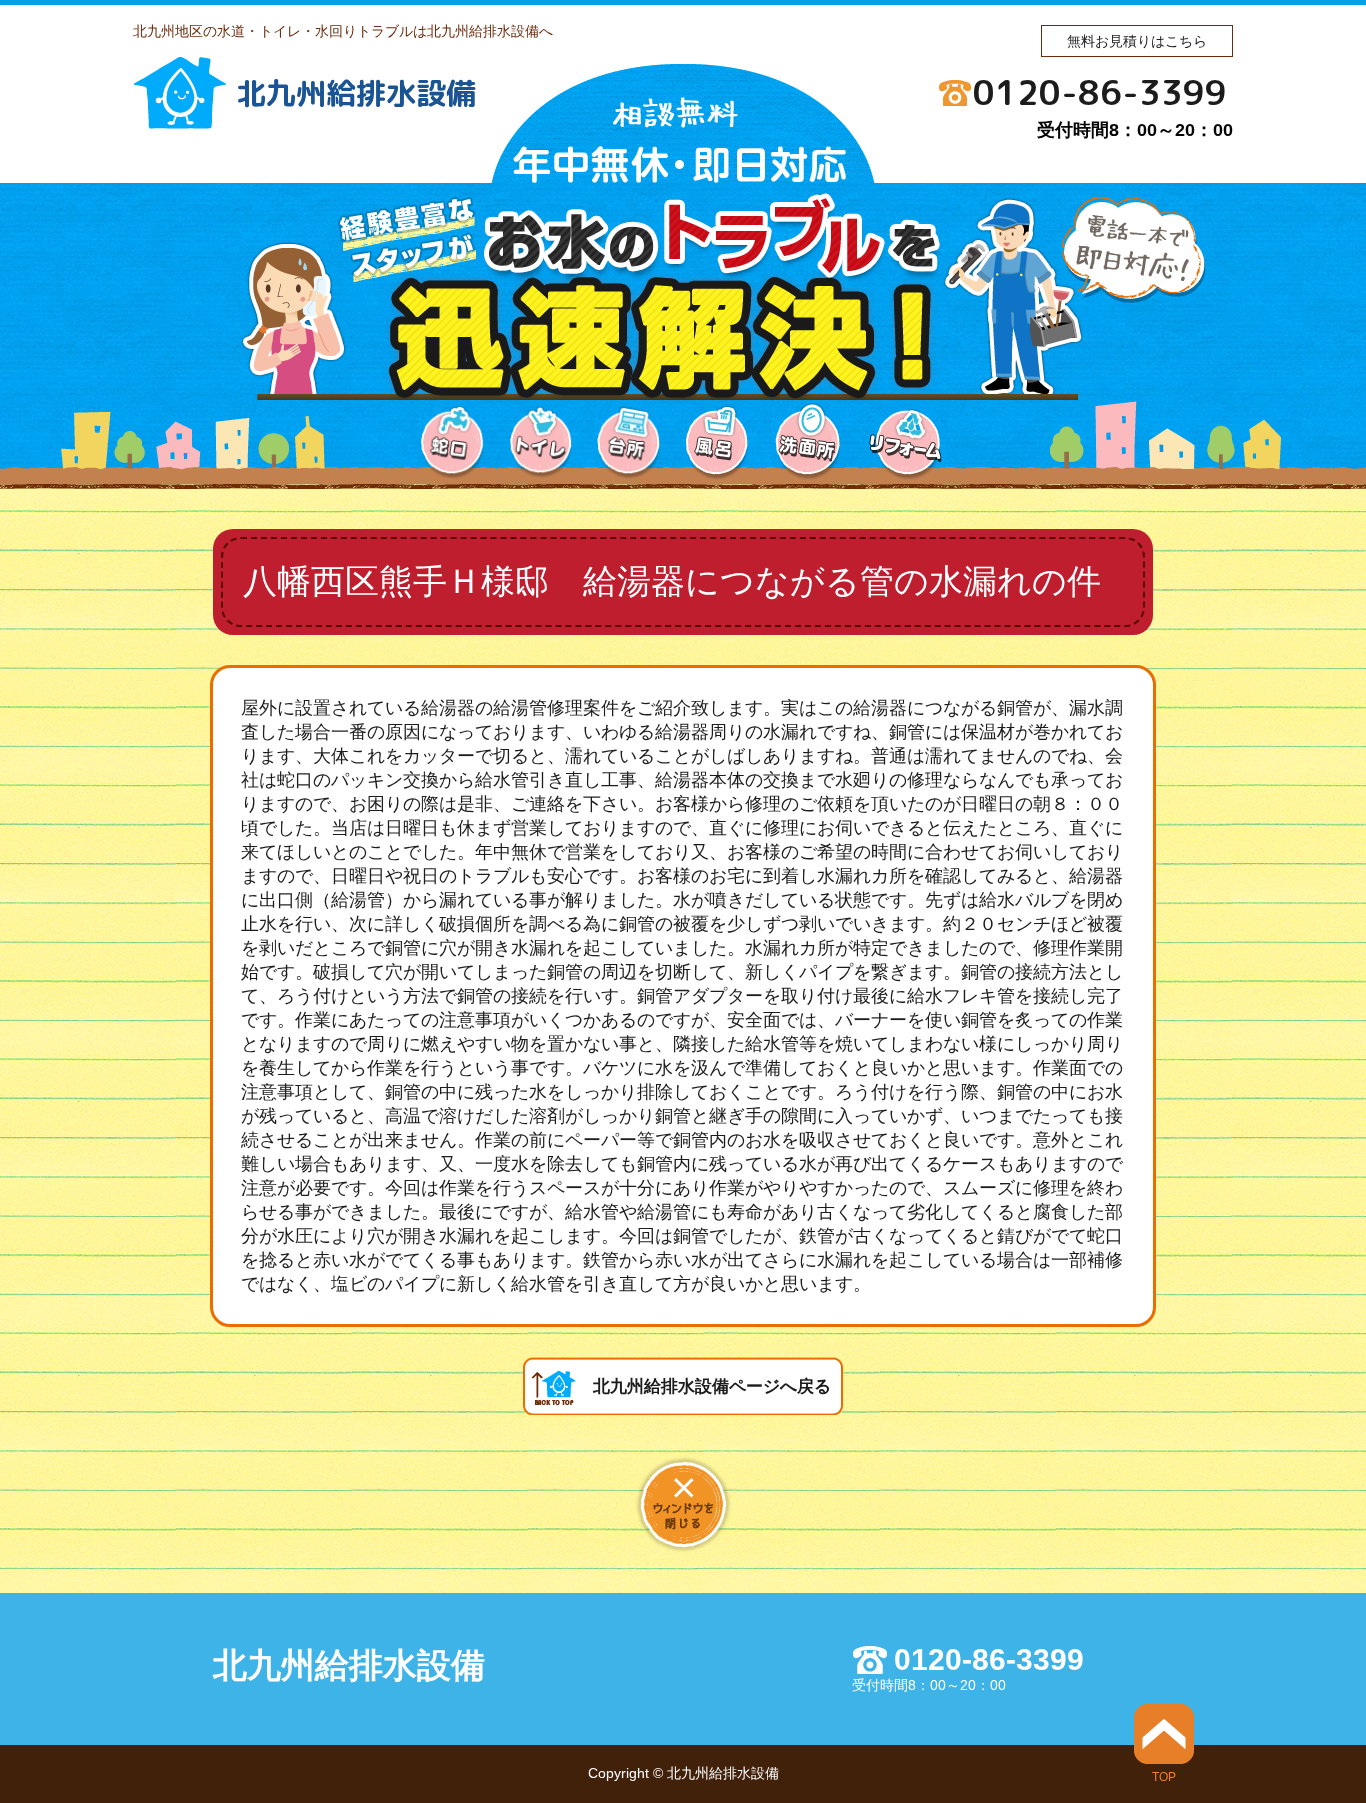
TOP (1164, 1776)
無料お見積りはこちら (1137, 41)
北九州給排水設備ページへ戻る (712, 1386)
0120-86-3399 (1100, 92)
